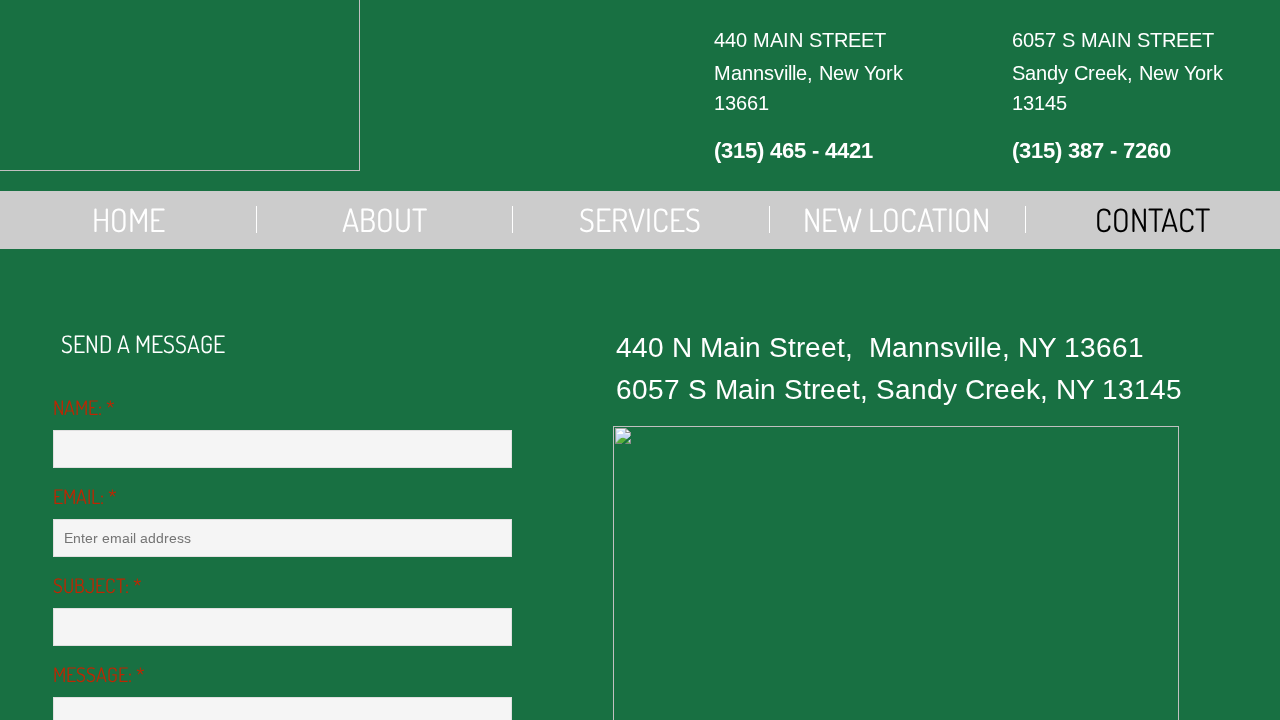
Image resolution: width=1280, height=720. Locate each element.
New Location (896, 219)
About (384, 219)
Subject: (97, 585)
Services (640, 219)
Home (128, 219)
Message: (99, 674)
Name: (84, 407)
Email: (85, 496)
